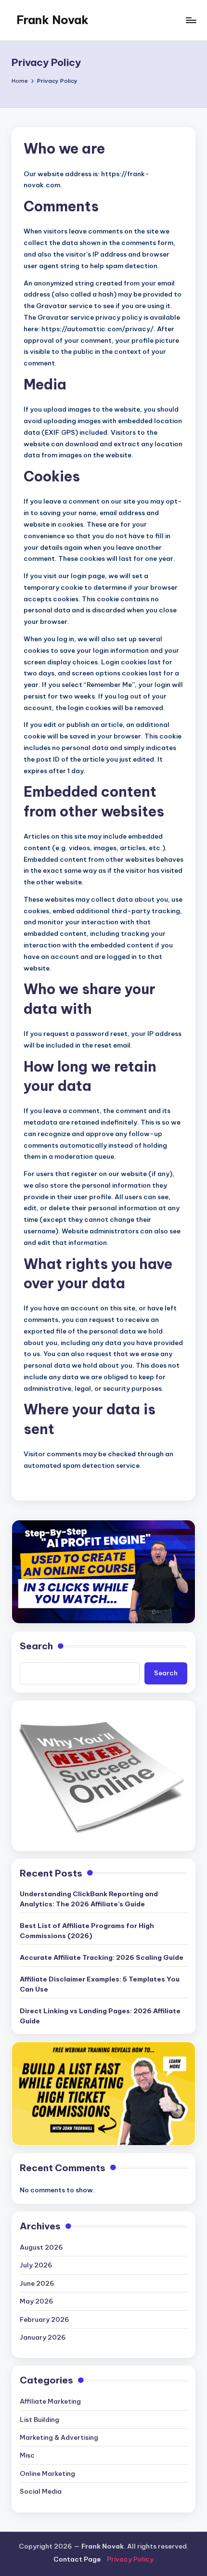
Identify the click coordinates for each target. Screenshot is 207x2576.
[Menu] (191, 20)
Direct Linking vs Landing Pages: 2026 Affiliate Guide (100, 2016)
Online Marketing (47, 2473)
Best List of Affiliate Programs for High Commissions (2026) (87, 1930)
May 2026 (37, 2301)
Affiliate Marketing (50, 2401)
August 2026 (41, 2247)
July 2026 (36, 2265)
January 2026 (43, 2337)
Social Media (41, 2491)
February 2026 (45, 2319)
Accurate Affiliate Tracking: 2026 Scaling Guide (102, 1957)
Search (36, 1646)
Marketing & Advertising (59, 2437)
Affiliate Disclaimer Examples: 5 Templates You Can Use (100, 1984)
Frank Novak (52, 20)
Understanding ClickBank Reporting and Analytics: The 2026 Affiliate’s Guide (89, 1899)
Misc (27, 2455)
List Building (39, 2420)
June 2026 (37, 2283)
